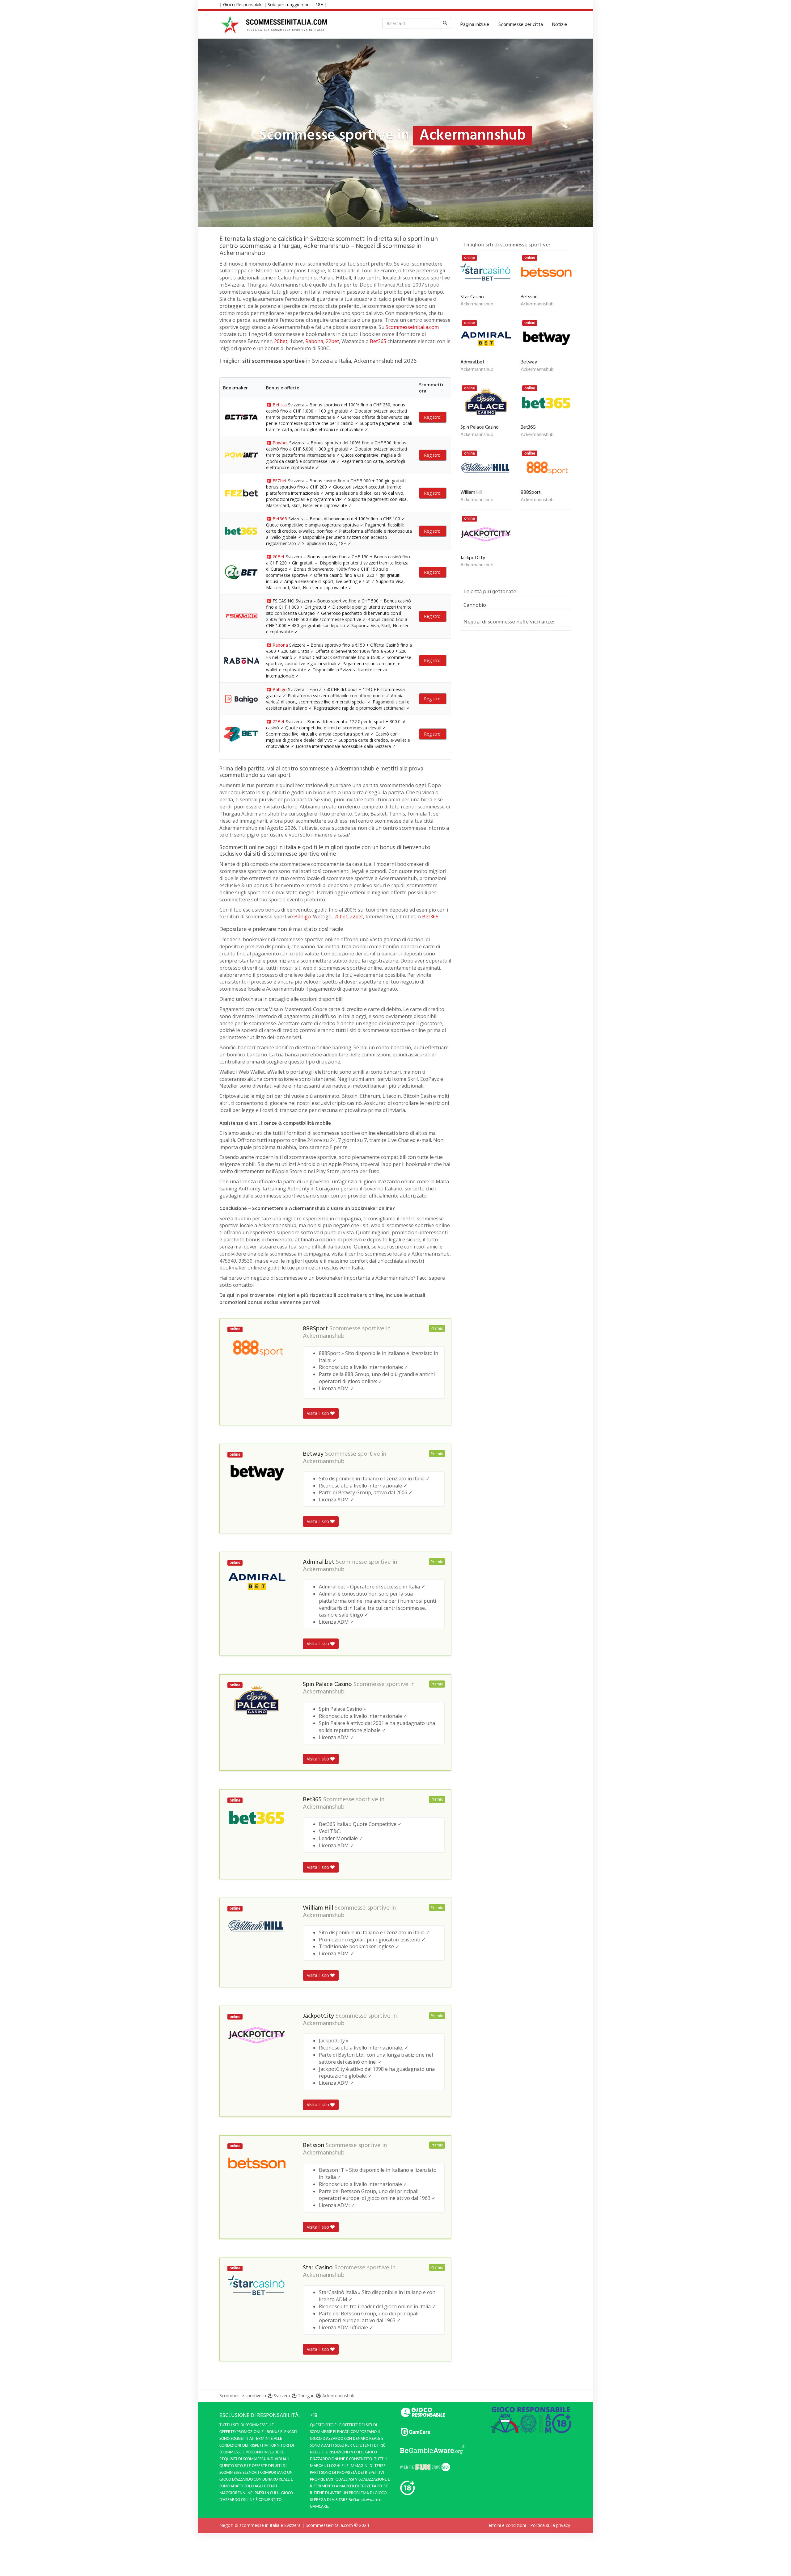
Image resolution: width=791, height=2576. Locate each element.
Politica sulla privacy (550, 2526)
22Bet (279, 722)
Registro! (433, 417)
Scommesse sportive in (243, 2396)
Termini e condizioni (506, 2526)
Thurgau (306, 2396)
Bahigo (280, 689)
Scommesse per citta (521, 25)
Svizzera (282, 2396)
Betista (280, 405)
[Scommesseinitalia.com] (274, 25)
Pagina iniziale (475, 25)
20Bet (279, 557)
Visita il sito (319, 1413)
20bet (281, 341)
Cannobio (475, 605)
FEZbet (280, 481)
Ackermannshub (324, 1336)
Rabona (314, 341)
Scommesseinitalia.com (412, 327)
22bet (332, 341)
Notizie (560, 25)
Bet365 (378, 341)
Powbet (280, 443)
